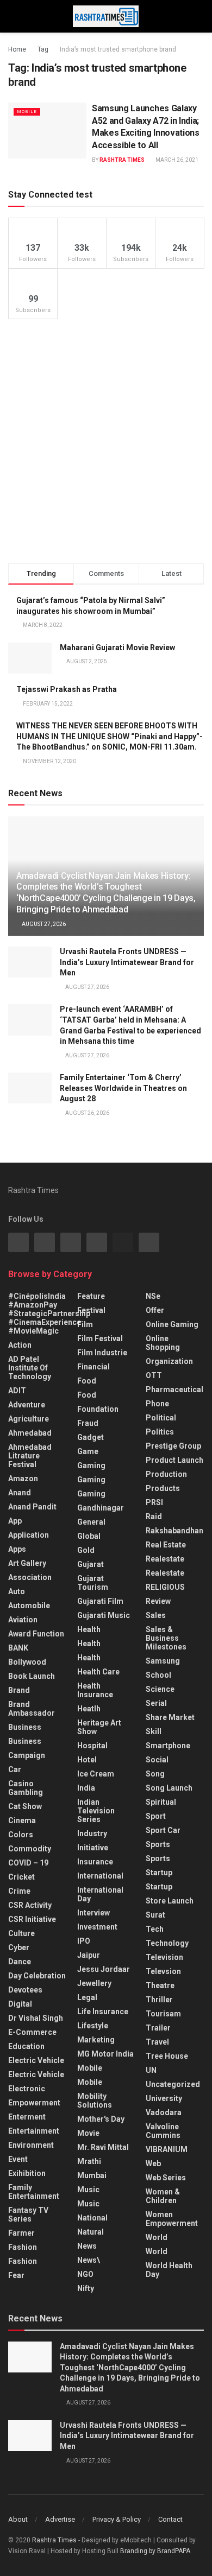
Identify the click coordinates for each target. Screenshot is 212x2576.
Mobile (27, 112)
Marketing (96, 2040)
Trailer (158, 2028)
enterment (27, 2117)
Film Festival (100, 1338)
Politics (160, 1432)
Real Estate (166, 1545)
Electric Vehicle (36, 2060)
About (18, 2519)
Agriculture (29, 1419)
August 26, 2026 (87, 1113)
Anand (20, 1493)
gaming (91, 1465)
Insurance (95, 1862)
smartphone (168, 1746)
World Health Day (169, 2270)
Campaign (27, 1755)
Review (158, 1601)
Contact (170, 2519)
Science (160, 1689)
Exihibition (27, 2173)
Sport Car (163, 1830)
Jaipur (89, 1955)
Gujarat (91, 1564)
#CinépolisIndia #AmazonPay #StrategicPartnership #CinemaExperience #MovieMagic (49, 1314)
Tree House (167, 2056)
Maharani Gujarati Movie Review (117, 648)
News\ (89, 2260)
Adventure (27, 1405)
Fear (16, 2275)
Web (153, 2163)
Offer (155, 1310)
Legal (87, 1997)
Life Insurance (103, 2012)
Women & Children (163, 2196)
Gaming (91, 1480)
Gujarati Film (100, 1601)
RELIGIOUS (165, 1587)
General (91, 1522)
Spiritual (161, 1802)
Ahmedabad (30, 1433)
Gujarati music (104, 1615)
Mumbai (92, 2175)
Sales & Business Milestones (166, 1638)
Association (30, 1577)
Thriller (159, 2000)
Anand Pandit (32, 1507)
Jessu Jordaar (104, 1969)
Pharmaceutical (174, 1389)
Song (155, 1774)
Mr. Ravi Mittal (103, 2147)
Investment (97, 1927)
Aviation (23, 1620)
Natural (91, 2232)
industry (92, 1833)
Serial (156, 1703)
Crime (19, 1891)
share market (170, 1717)
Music (88, 2190)
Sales (156, 1615)
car (15, 1769)
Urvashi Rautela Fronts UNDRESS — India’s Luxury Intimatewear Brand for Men (127, 962)
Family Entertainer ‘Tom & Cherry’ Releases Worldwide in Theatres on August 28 (123, 1088)
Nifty (86, 2288)
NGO (85, 2274)
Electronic (27, 2089)
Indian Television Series (96, 1811)
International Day (100, 1894)
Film (85, 1324)
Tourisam (163, 2014)
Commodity (30, 1849)
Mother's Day (101, 2119)
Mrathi (89, 2161)
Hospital (92, 1746)
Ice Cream (96, 1774)
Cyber (19, 1947)
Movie (88, 2133)
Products (163, 1488)
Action (20, 1345)
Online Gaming (172, 1324)
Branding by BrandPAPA (155, 2551)
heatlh (89, 1709)
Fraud (88, 1423)
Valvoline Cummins (163, 2131)
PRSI (154, 1502)
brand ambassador (32, 1709)
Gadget (91, 1437)
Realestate (165, 1559)
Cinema (22, 1820)
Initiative (93, 1848)
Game (88, 1451)
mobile (90, 2082)
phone (157, 1404)
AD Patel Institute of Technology (30, 1368)
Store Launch (170, 1901)
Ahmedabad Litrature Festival (30, 1456)
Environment (31, 2145)
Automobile (29, 1606)
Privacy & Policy (117, 2519)
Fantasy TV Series (28, 2215)
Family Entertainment (34, 2192)
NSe (153, 1296)
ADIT (17, 1391)
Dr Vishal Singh (36, 2018)
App (15, 1521)
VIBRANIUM (167, 2149)
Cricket (21, 1877)
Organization (169, 1361)
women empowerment (172, 2219)
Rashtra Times (122, 160)
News (87, 2246)
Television (164, 1957)
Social (157, 1760)
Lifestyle (93, 2026)
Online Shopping (163, 1343)
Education (26, 2046)
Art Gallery (27, 1563)
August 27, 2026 (43, 924)
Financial (93, 1367)
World (157, 2237)
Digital (20, 2004)
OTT (154, 1375)
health (89, 1644)
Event (18, 2159)
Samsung (163, 1661)
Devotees (25, 1990)
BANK (18, 1648)
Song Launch (169, 1788)
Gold (86, 1550)
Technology (167, 1943)
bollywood (27, 1662)
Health (89, 1629)
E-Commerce (32, 2032)
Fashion (23, 2247)
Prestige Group (173, 1446)
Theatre (160, 1985)
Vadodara (164, 2112)
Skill (154, 1731)
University (164, 2098)
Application (29, 1535)
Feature (91, 1296)
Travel (157, 2042)
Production (166, 1474)
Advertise (60, 2519)
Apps (17, 1549)
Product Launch (174, 1460)
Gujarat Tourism (93, 1583)
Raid (154, 1517)
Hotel (87, 1760)
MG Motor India (105, 2054)
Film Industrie (102, 1353)
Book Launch (32, 1676)
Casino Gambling (26, 1788)
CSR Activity (30, 1905)
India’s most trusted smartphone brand (118, 49)
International (100, 1876)
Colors (21, 1835)
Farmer (21, 2233)
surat (155, 1915)
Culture (21, 1933)
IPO (84, 1941)
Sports (158, 1844)
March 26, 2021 (176, 160)
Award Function (36, 1634)
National (92, 2218)
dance (20, 1962)
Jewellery (94, 1983)
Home (17, 49)
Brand (19, 1690)
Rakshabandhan (174, 1531)
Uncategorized (173, 2084)
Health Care (98, 1672)
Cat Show (25, 1806)
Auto (17, 1591)
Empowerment (34, 2103)
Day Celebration (37, 1976)
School (158, 1675)
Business (25, 1727)
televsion (163, 1971)
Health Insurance (95, 1690)
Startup (159, 1873)
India (86, 1788)
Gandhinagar (101, 1508)
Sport (156, 1816)
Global (89, 1536)
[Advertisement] (106, 441)
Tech (155, 1929)
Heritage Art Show (99, 1727)
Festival (91, 1310)
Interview (93, 1913)
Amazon (23, 1479)
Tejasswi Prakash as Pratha (67, 689)
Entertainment (34, 2131)
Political (161, 1418)
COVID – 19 (28, 1863)
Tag (43, 49)
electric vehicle (36, 2074)
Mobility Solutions (95, 2101)
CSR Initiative (32, 1919)
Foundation (98, 1409)
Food (87, 1381)
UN (151, 2070)
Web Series (166, 2178)
